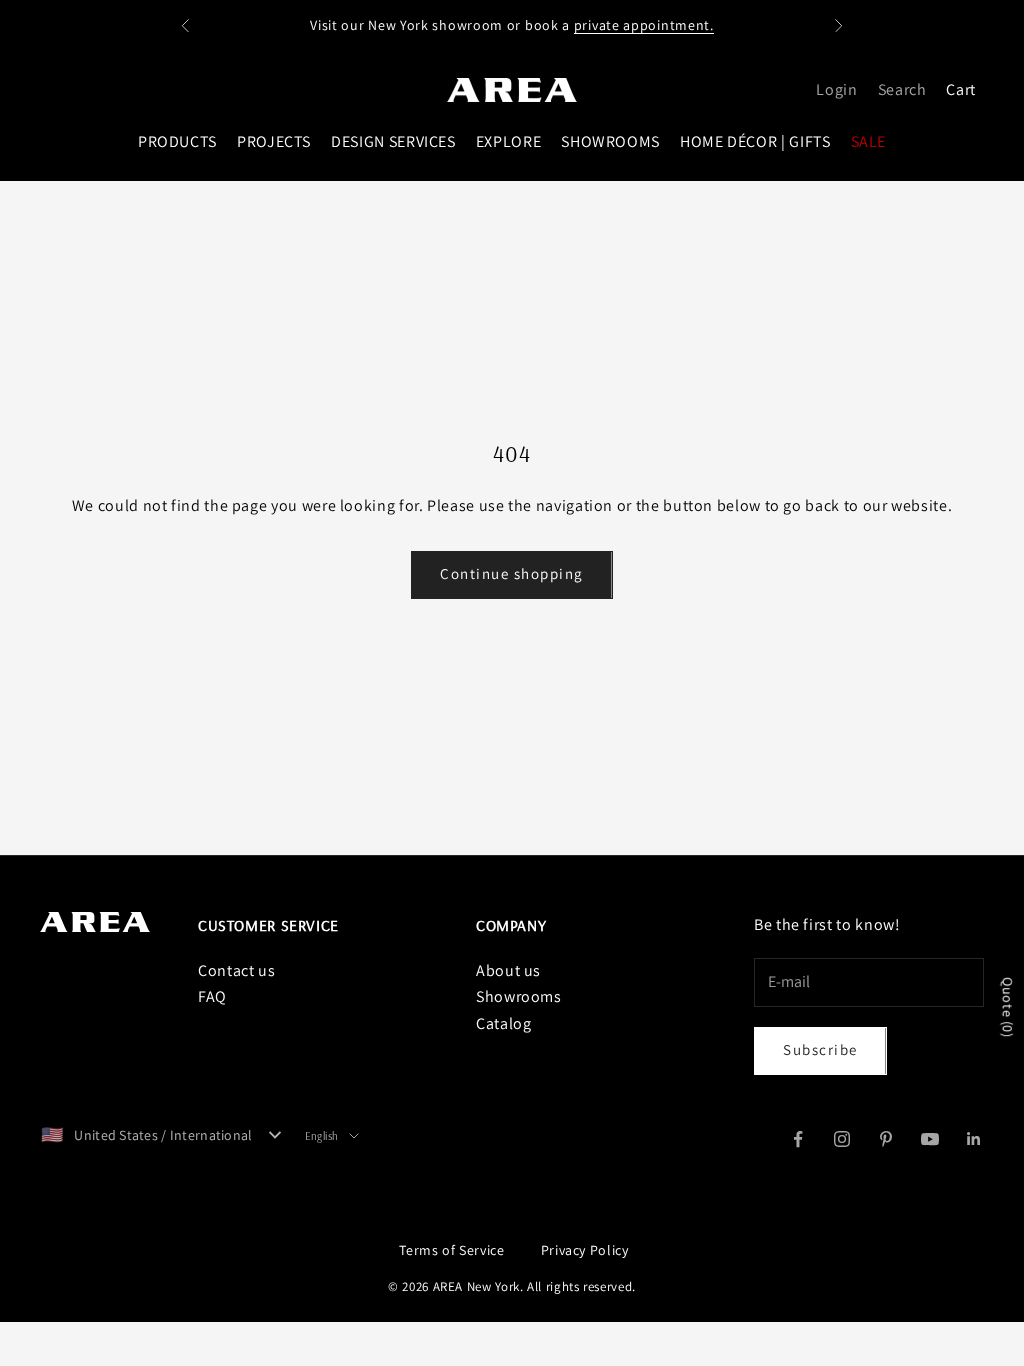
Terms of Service (451, 1250)
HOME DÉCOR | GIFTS (755, 141)
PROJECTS (274, 141)
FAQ (212, 996)
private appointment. (644, 25)
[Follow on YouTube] (930, 1139)
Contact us (236, 970)
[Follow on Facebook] (798, 1139)
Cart (961, 89)
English (322, 1136)
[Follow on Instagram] (842, 1139)
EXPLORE (508, 141)
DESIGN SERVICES (393, 141)
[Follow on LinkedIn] (974, 1139)
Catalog (503, 1023)
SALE (869, 141)
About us (508, 970)
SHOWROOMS (610, 141)
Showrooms (519, 996)
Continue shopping (512, 573)
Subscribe (820, 1049)
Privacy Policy (585, 1250)
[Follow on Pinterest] (886, 1139)
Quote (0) (1008, 1008)
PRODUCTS (177, 141)
